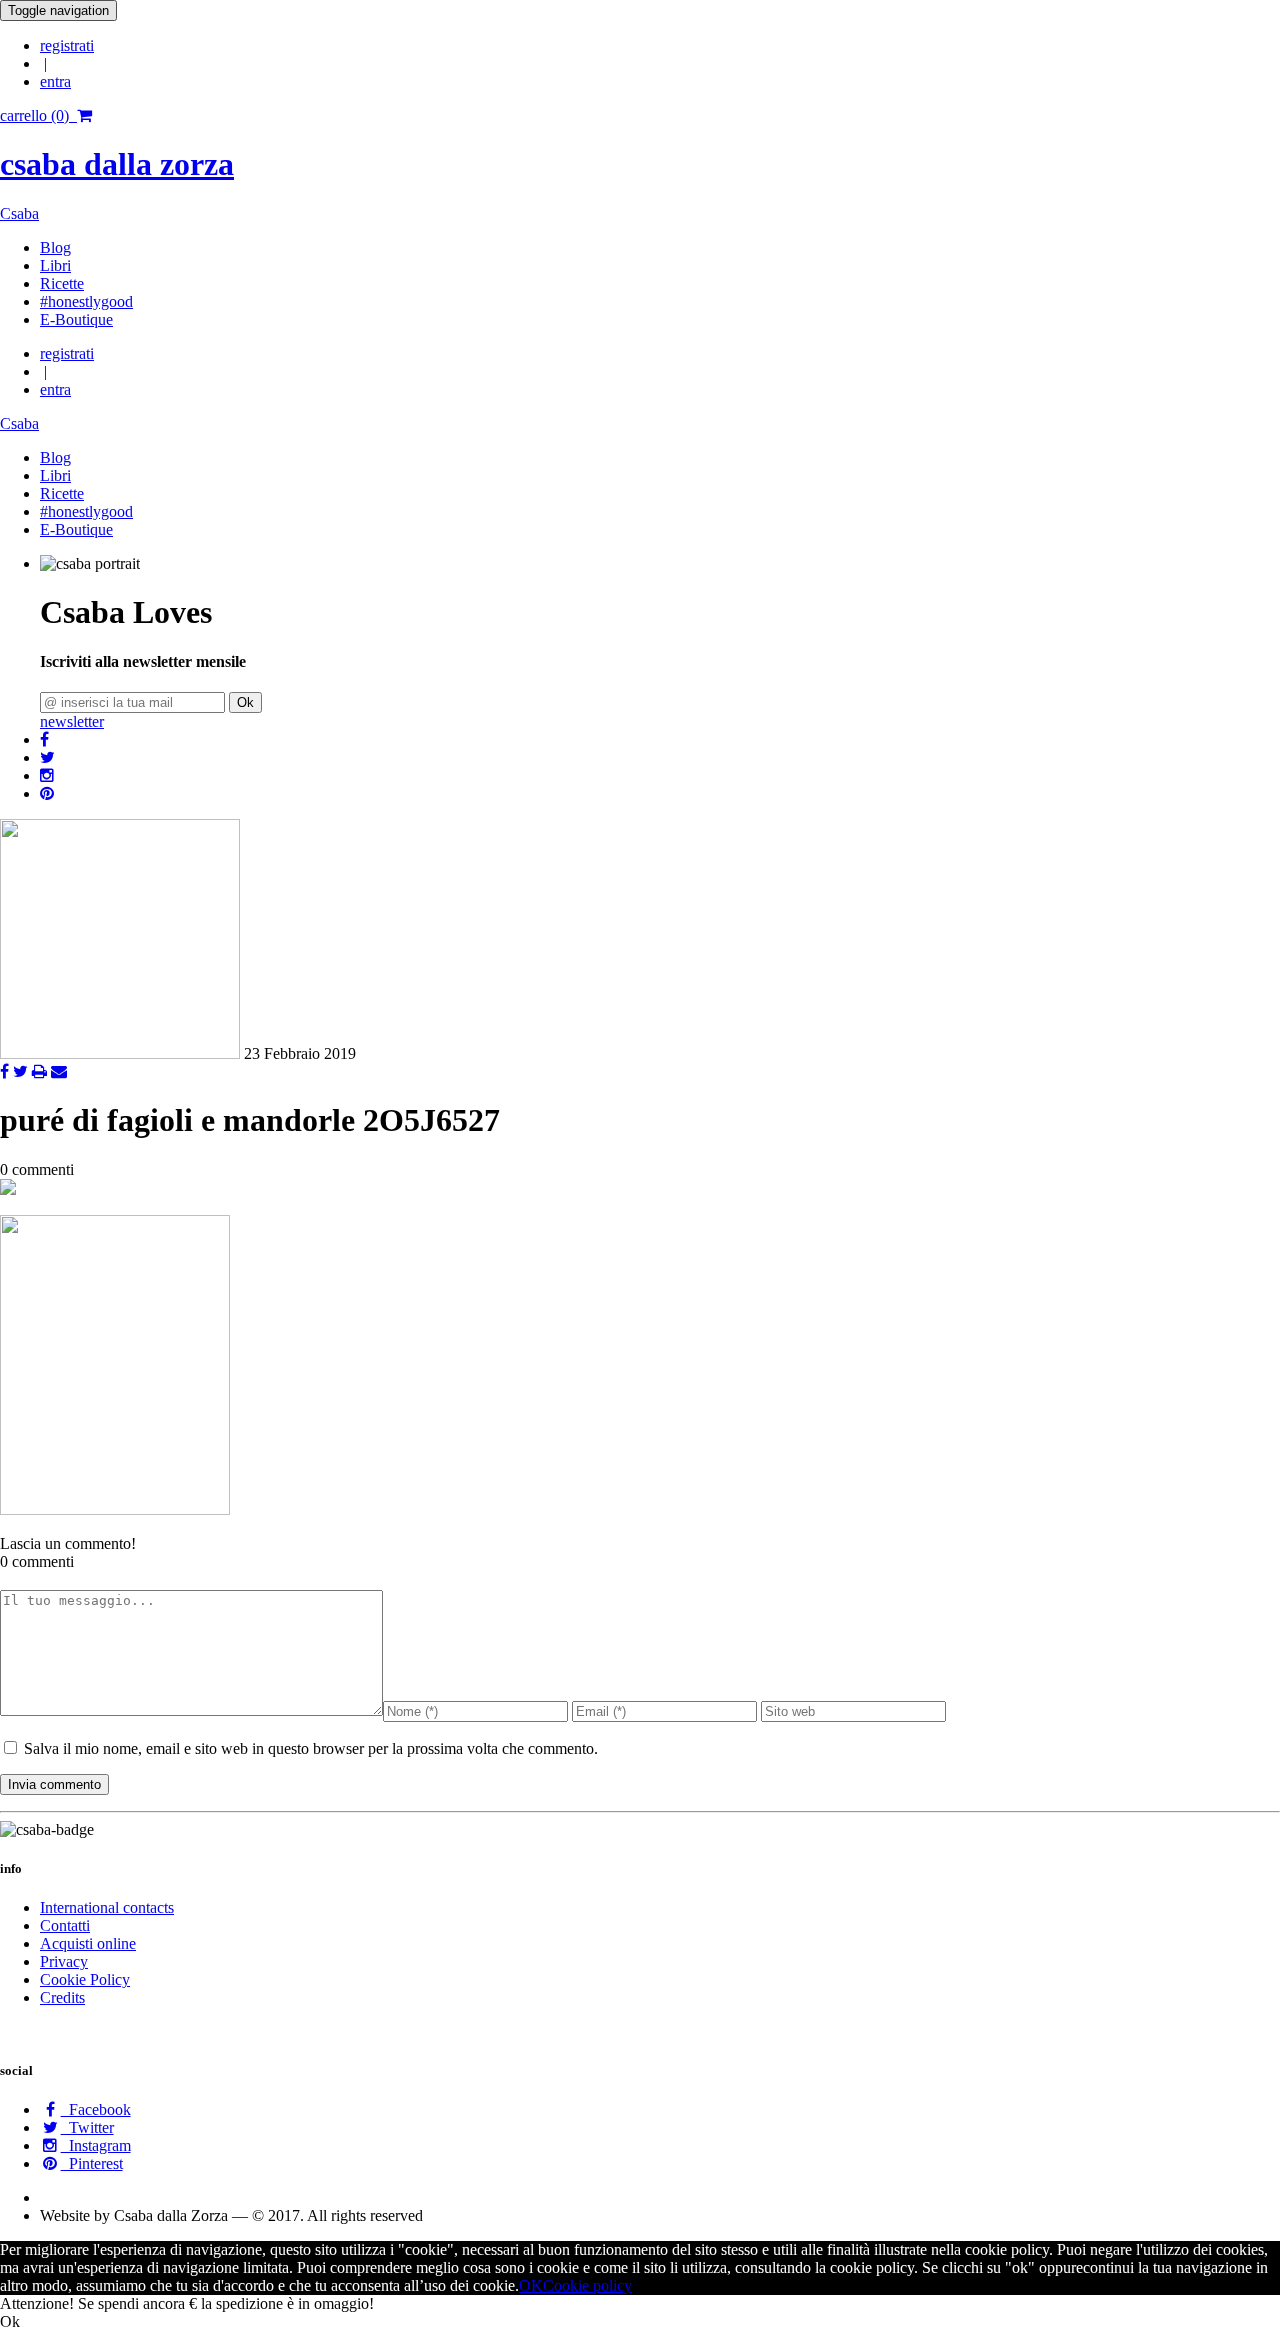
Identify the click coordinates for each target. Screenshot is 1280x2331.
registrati (67, 45)
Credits (62, 1997)
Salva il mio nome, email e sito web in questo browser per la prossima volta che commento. (311, 1748)
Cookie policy (587, 2285)
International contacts (107, 1907)
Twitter (87, 2127)
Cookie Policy (85, 1979)
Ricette (62, 283)
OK (531, 2285)
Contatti (65, 1925)
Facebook (96, 2109)
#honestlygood (86, 301)
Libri (55, 265)
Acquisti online (88, 1943)
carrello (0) (38, 115)
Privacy (64, 1961)
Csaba (19, 213)
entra (55, 81)
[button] (44, 739)
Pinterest (92, 2163)
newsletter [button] (72, 721)
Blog (55, 247)
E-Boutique (76, 319)
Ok (245, 702)
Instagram (96, 2145)
